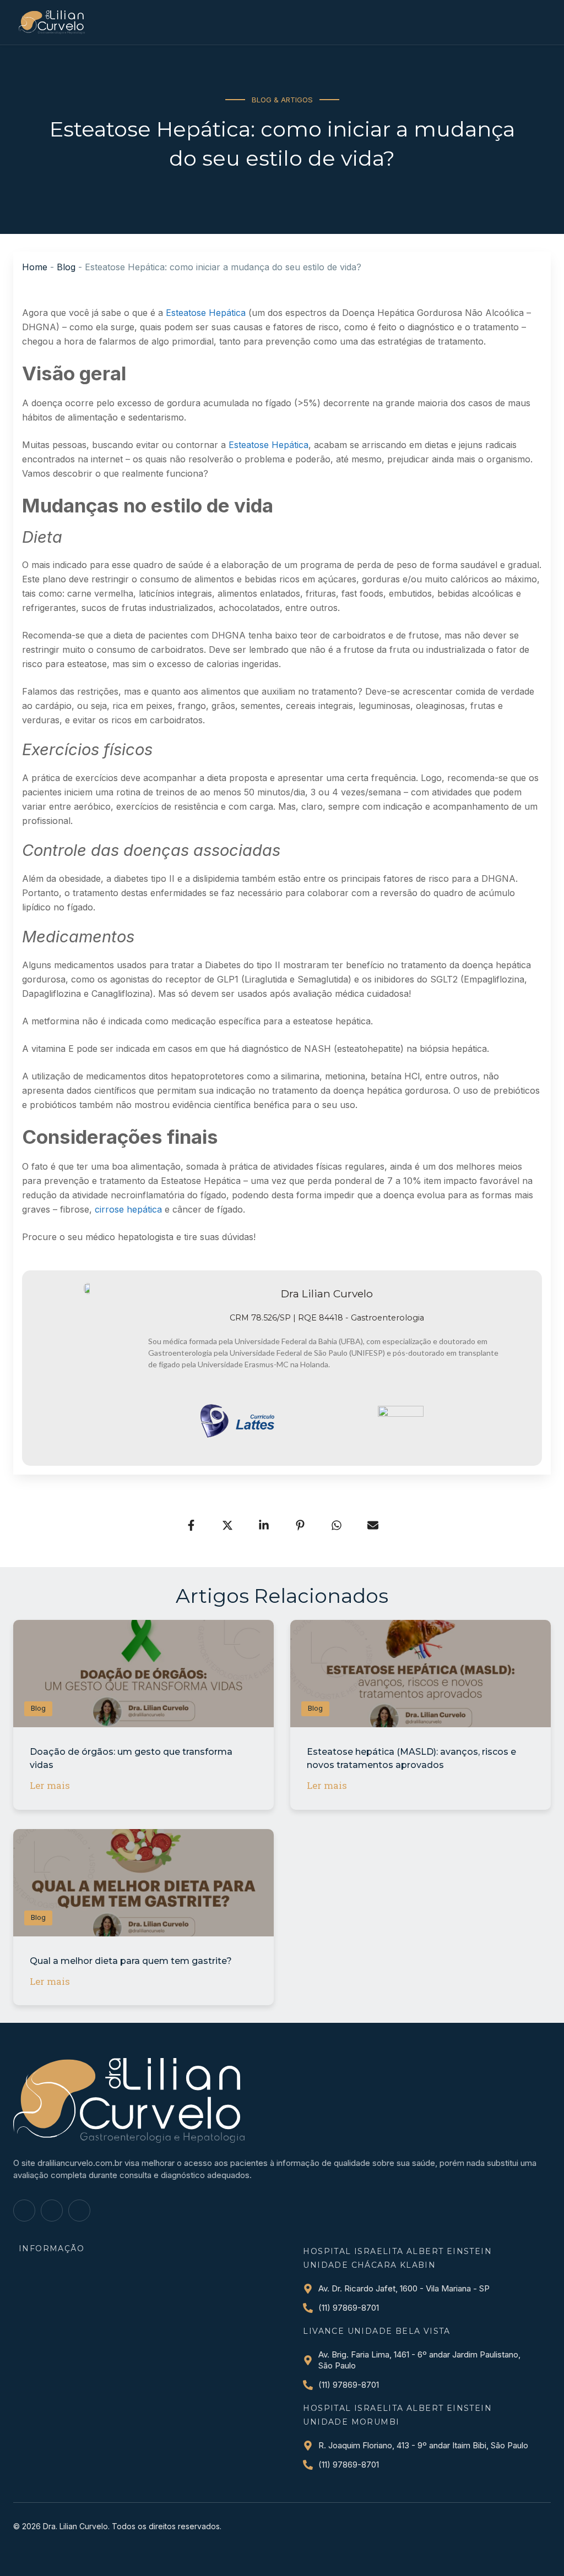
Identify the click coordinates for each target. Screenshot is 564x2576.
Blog (66, 267)
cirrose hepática (128, 1209)
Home (35, 267)
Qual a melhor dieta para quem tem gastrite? (131, 1961)
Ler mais (50, 1785)
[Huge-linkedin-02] (79, 2211)
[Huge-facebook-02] (24, 2211)
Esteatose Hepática (206, 313)
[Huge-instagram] (52, 2211)
